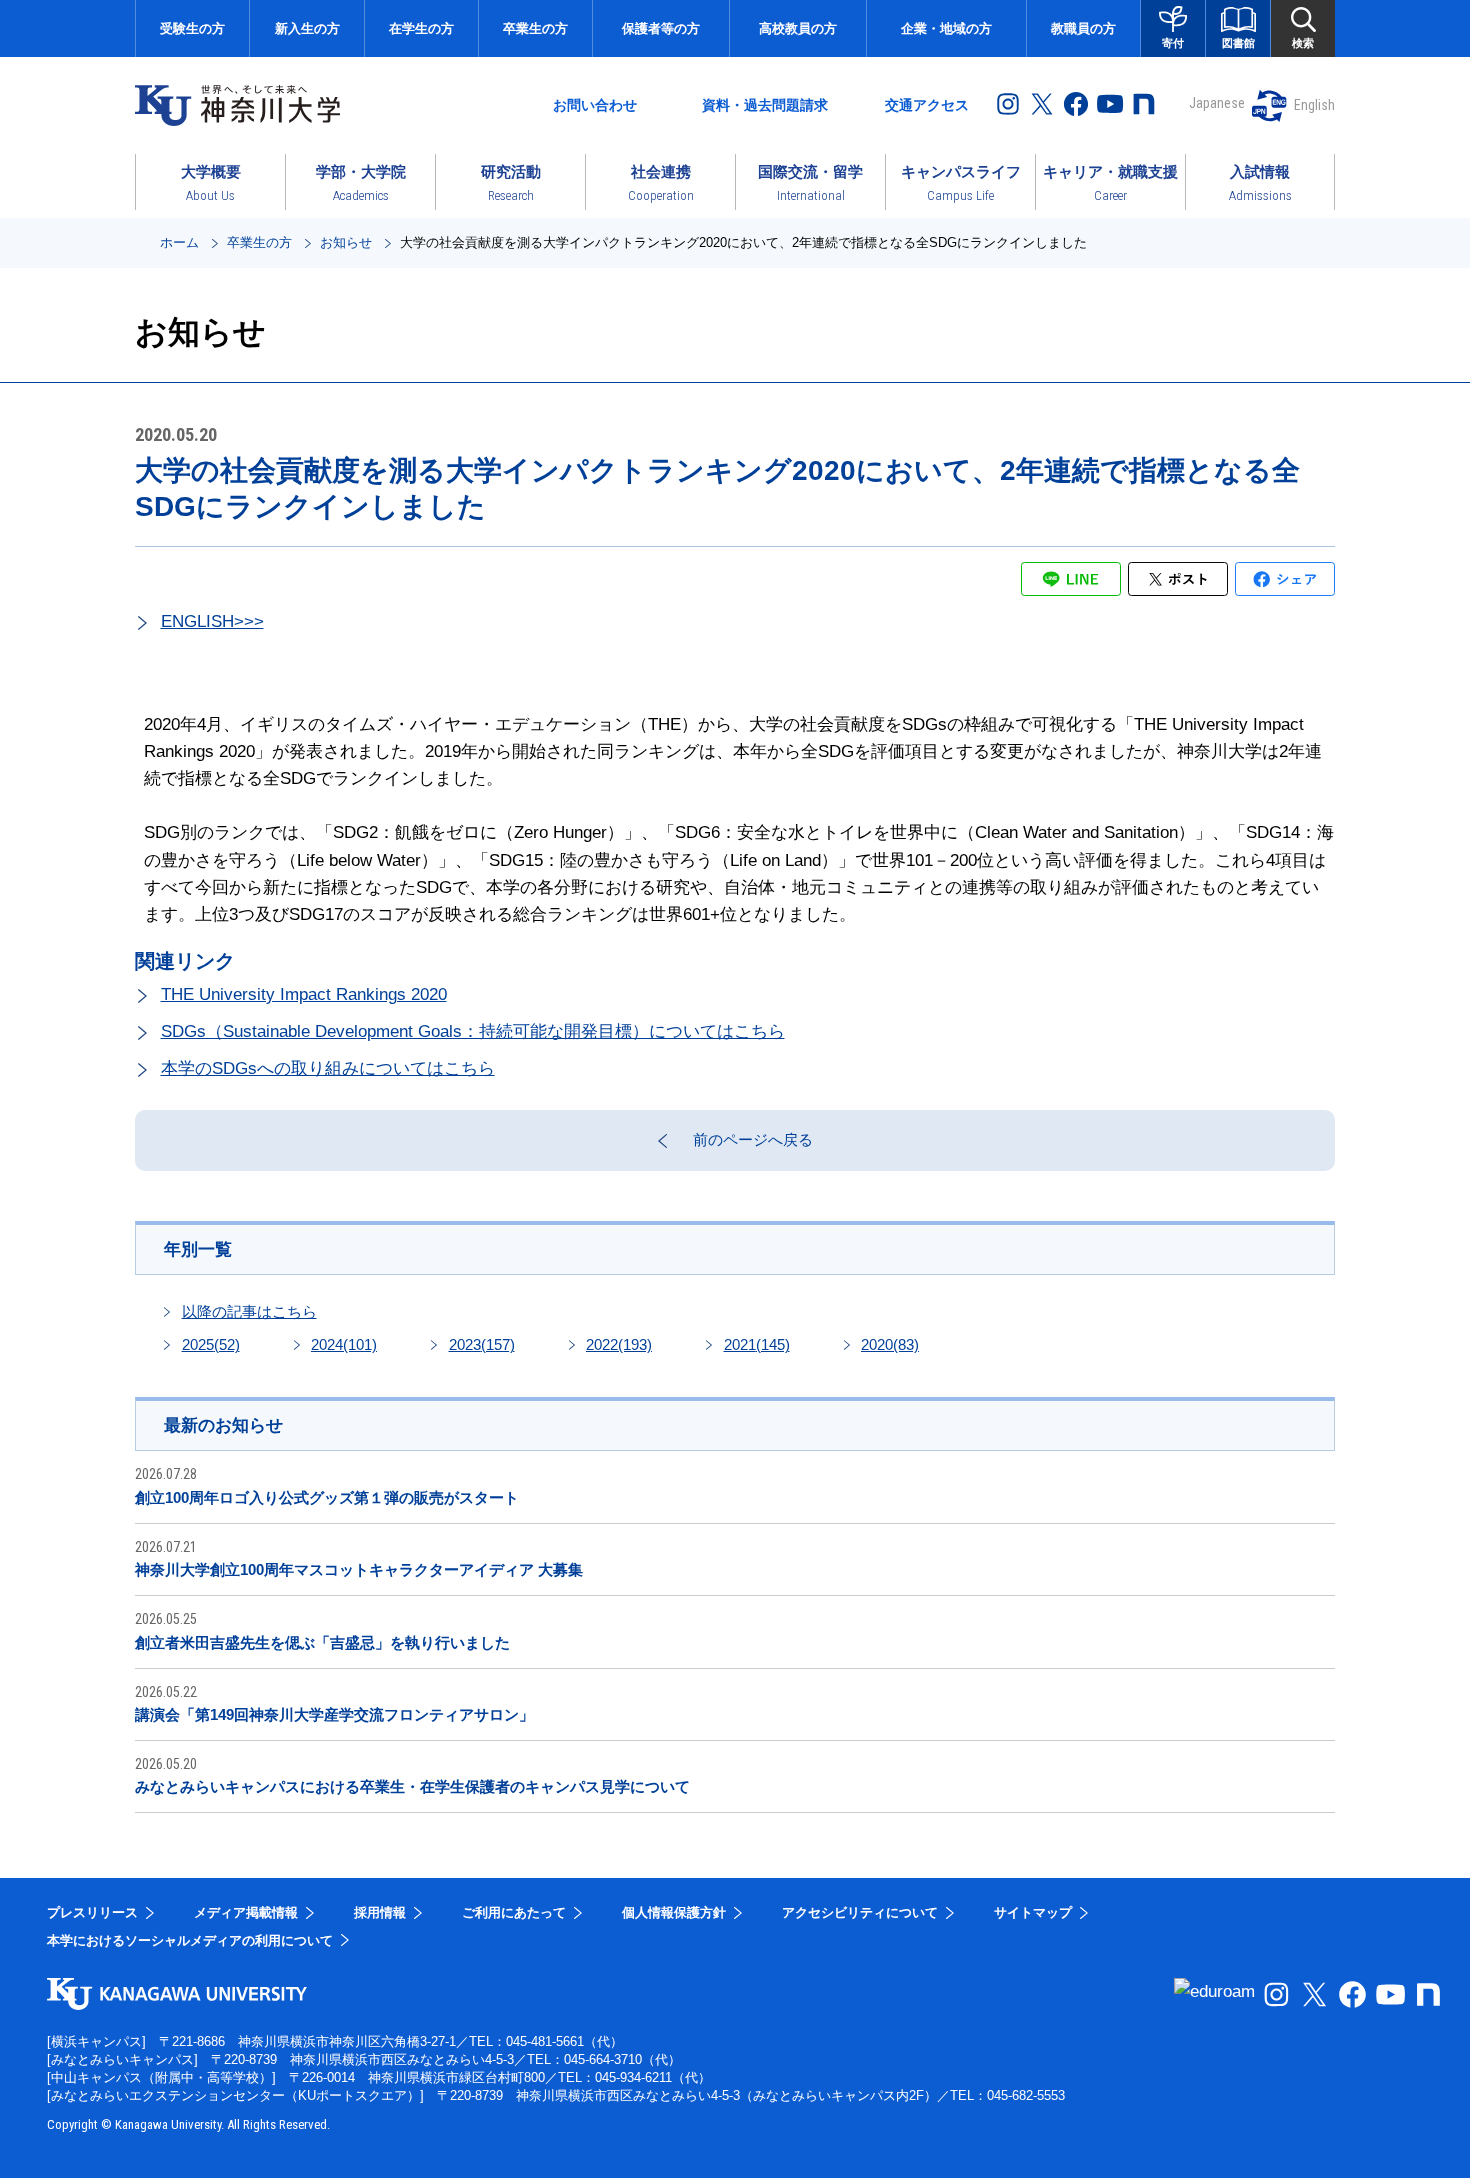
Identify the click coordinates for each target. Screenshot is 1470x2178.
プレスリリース (92, 1912)
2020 (890, 1344)
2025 (211, 1344)
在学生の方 (421, 28)
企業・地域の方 (946, 28)
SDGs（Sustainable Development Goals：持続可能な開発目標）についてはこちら (473, 1031)
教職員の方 (1083, 28)
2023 (482, 1344)
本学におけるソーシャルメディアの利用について (190, 1940)
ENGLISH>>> (212, 621)
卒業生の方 (535, 28)
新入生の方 (307, 28)
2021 (757, 1344)
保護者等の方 (661, 28)
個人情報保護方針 (674, 1912)
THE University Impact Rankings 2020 (304, 994)
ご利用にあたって (514, 1912)
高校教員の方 (798, 28)
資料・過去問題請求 (765, 105)
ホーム (179, 242)
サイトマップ (1033, 1912)
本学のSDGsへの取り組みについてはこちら (328, 1068)
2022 (619, 1344)
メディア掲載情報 (246, 1912)
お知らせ (346, 242)
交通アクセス (927, 105)
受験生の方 (192, 28)
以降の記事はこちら (249, 1311)
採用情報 (380, 1912)
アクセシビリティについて (860, 1912)
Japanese (1217, 103)
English (1314, 105)
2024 (344, 1344)
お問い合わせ (595, 105)
